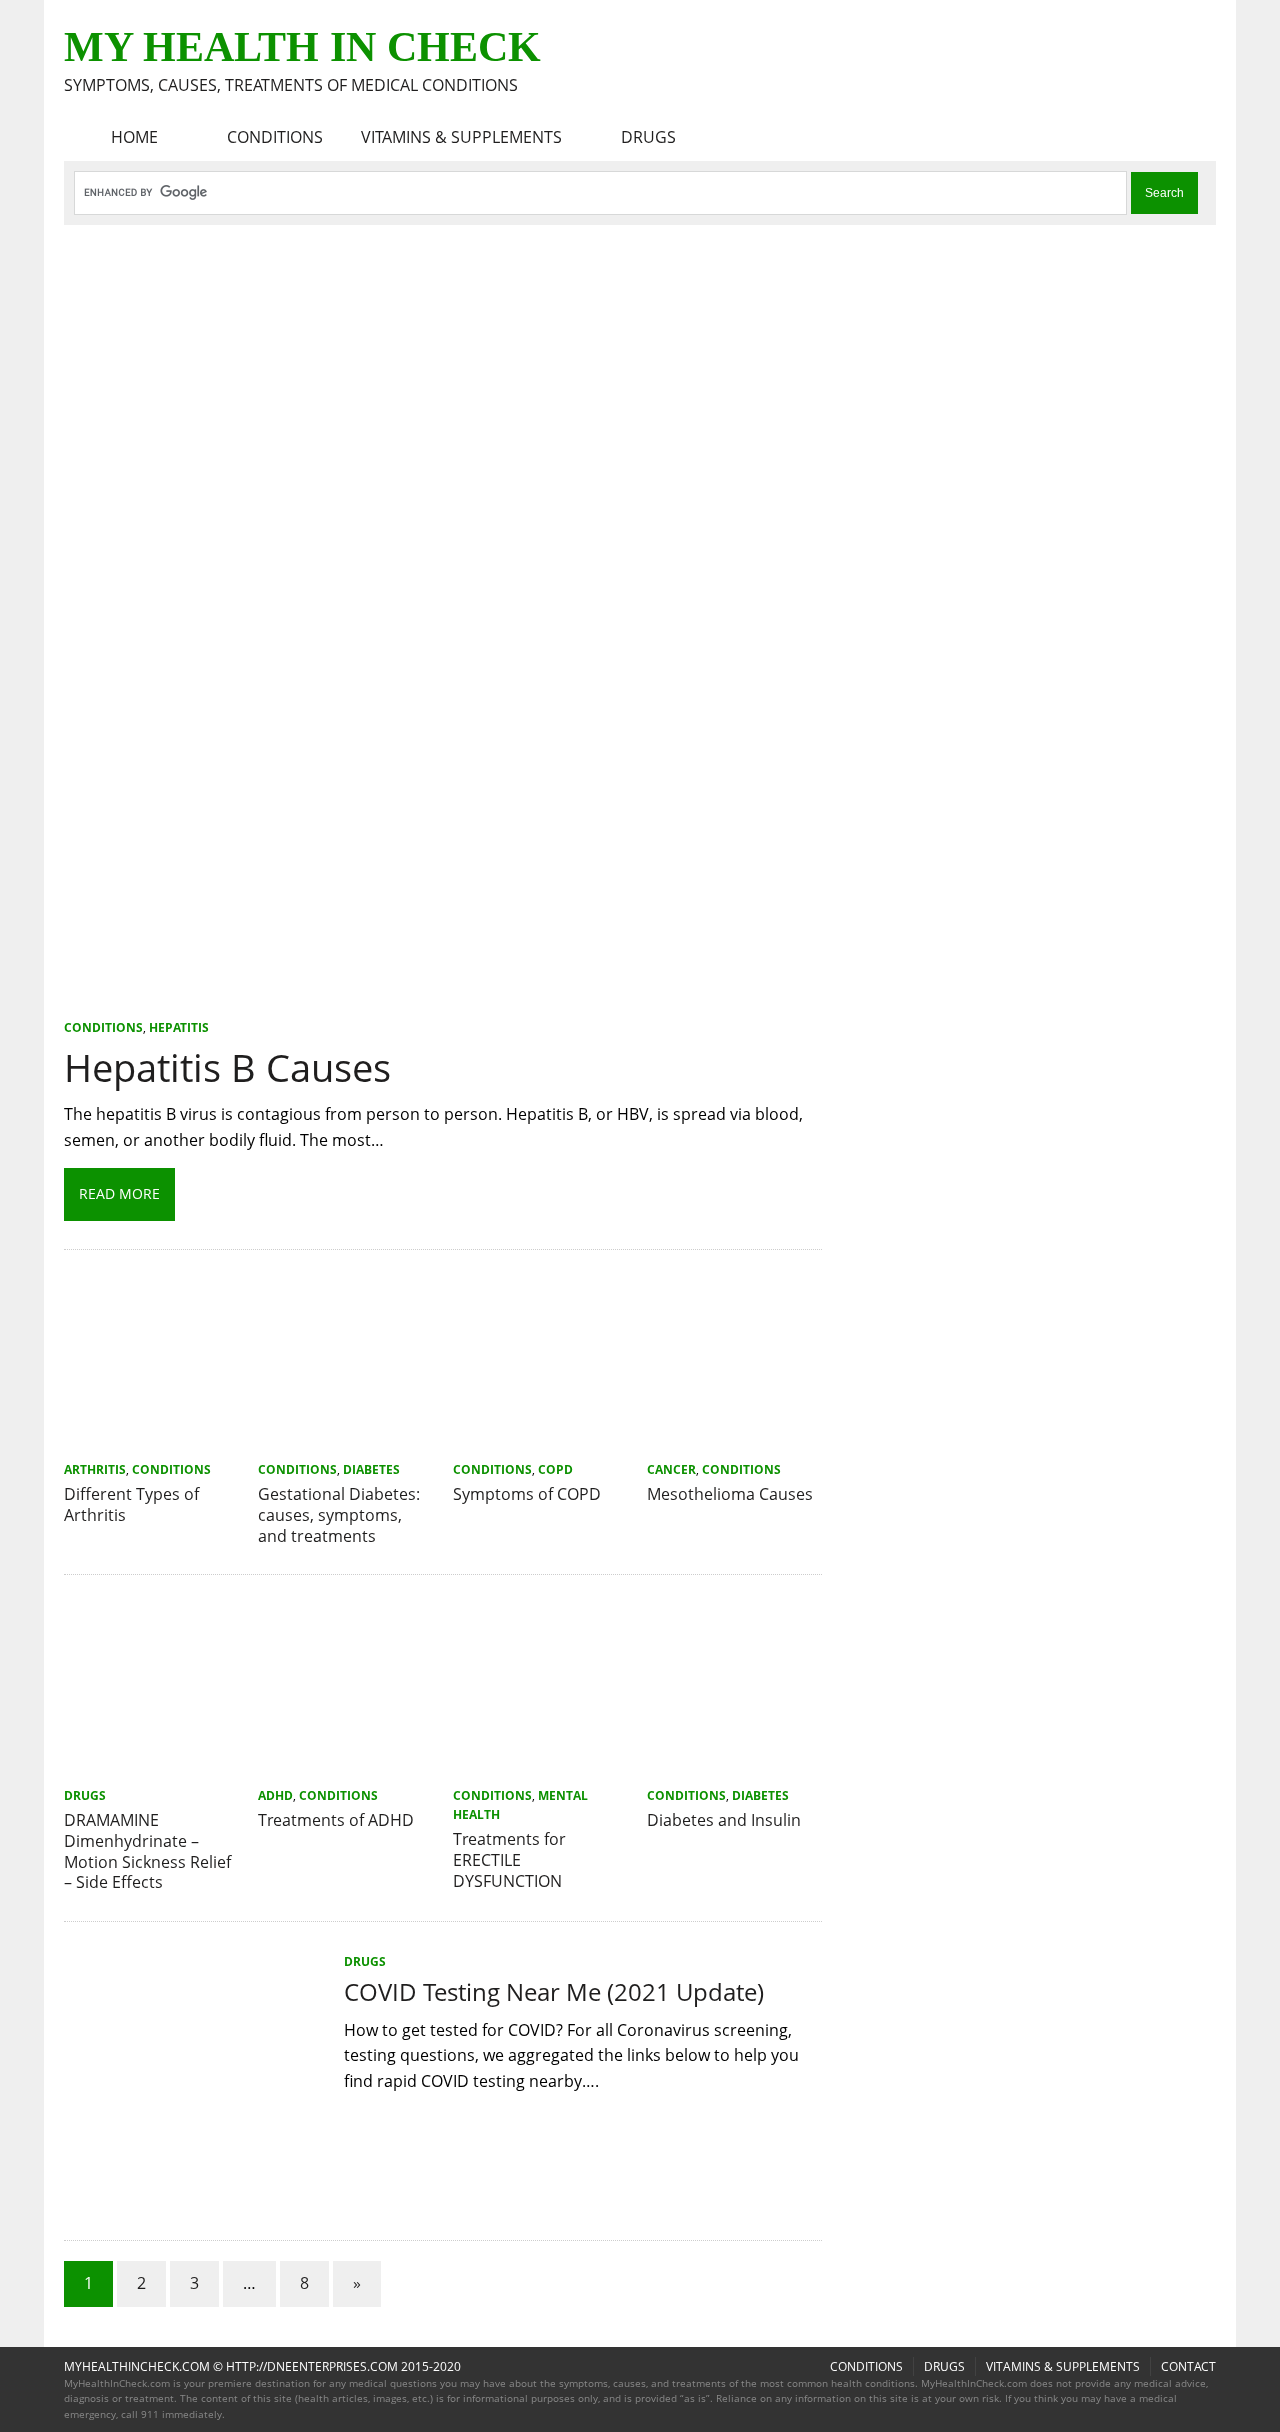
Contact (1188, 2366)
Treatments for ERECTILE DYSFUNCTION (509, 1860)
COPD (555, 1469)
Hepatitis (179, 1027)
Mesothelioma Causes (730, 1494)
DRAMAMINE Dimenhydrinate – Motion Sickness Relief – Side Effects (147, 1851)
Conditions (275, 137)
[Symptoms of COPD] (540, 1441)
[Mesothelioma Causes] (734, 1441)
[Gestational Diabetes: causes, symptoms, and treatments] (345, 1441)
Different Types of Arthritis (131, 1504)
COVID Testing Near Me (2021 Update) (554, 1991)
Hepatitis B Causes (227, 1067)
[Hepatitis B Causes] (443, 1000)
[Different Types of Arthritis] (151, 1441)
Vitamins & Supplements (461, 137)
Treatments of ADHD (336, 1820)
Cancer (671, 1469)
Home (134, 137)
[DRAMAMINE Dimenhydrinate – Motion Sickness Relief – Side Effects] (151, 1767)
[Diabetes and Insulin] (734, 1767)
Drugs (648, 137)
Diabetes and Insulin (724, 1820)
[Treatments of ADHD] (345, 1767)
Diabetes (371, 1469)
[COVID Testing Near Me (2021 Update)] (194, 2199)
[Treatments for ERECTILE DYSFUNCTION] (540, 1767)
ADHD (275, 1795)
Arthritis (95, 1469)
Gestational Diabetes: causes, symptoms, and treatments (339, 1515)
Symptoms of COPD (527, 1494)
